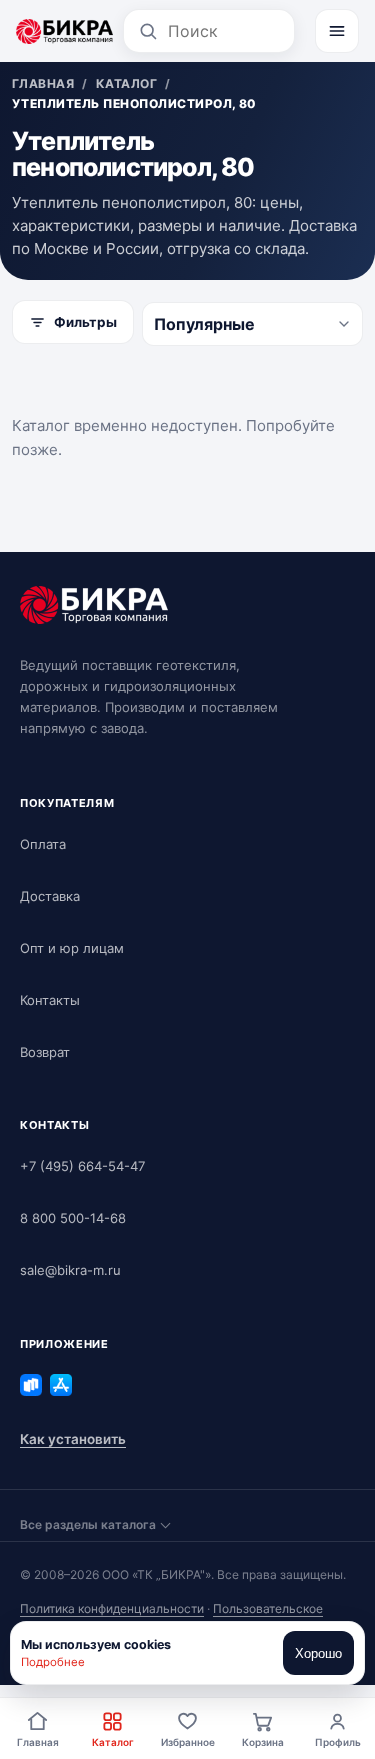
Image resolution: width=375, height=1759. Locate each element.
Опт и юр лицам (72, 948)
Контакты (50, 1000)
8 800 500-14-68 (73, 1218)
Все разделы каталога (88, 1524)
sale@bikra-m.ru (70, 1270)
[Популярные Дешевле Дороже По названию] (252, 324)
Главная (38, 1742)
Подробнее (53, 1662)
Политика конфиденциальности (112, 1608)
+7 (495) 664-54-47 (82, 1166)
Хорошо (318, 1653)
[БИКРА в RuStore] (31, 1385)
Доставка (50, 896)
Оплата (43, 844)
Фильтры (85, 322)
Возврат (45, 1052)
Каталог (113, 1742)
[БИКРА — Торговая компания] (64, 31)
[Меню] (337, 31)
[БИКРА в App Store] (61, 1385)
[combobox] (224, 31)
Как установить (73, 1439)
